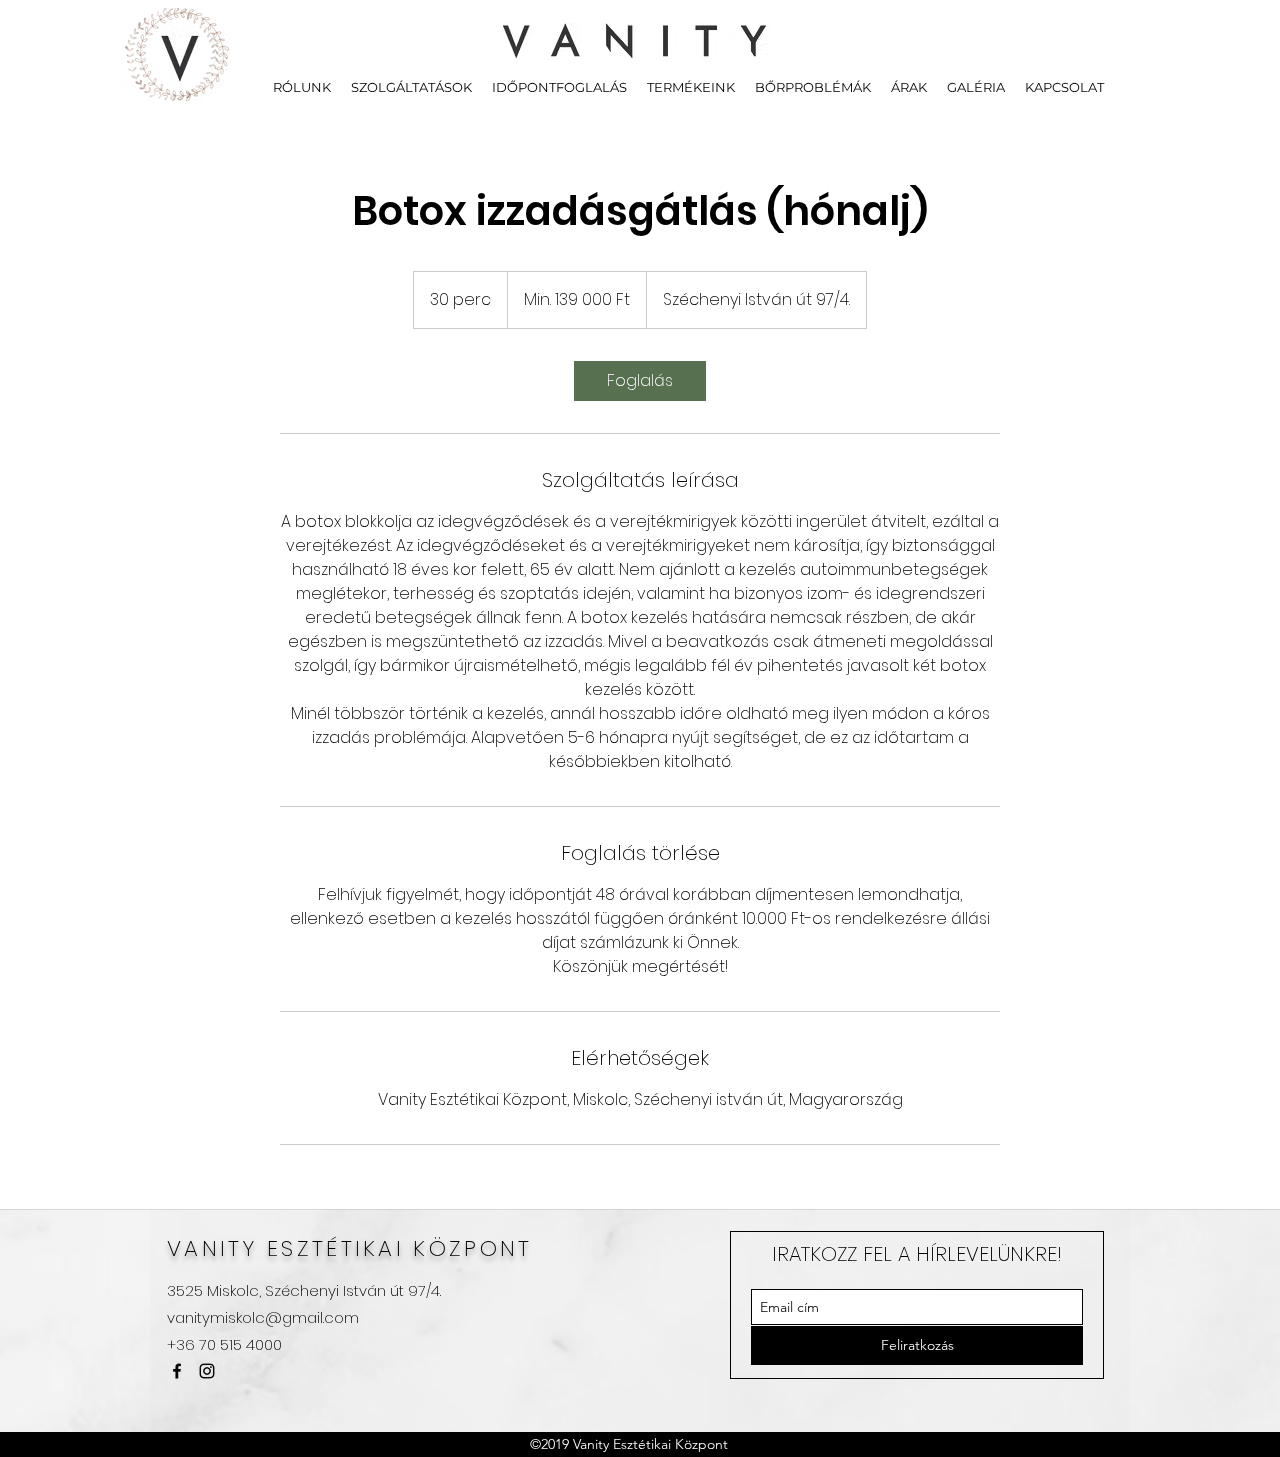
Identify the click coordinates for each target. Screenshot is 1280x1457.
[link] (640, 381)
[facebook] (177, 1371)
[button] (411, 87)
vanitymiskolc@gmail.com (263, 1317)
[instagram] (207, 1371)
